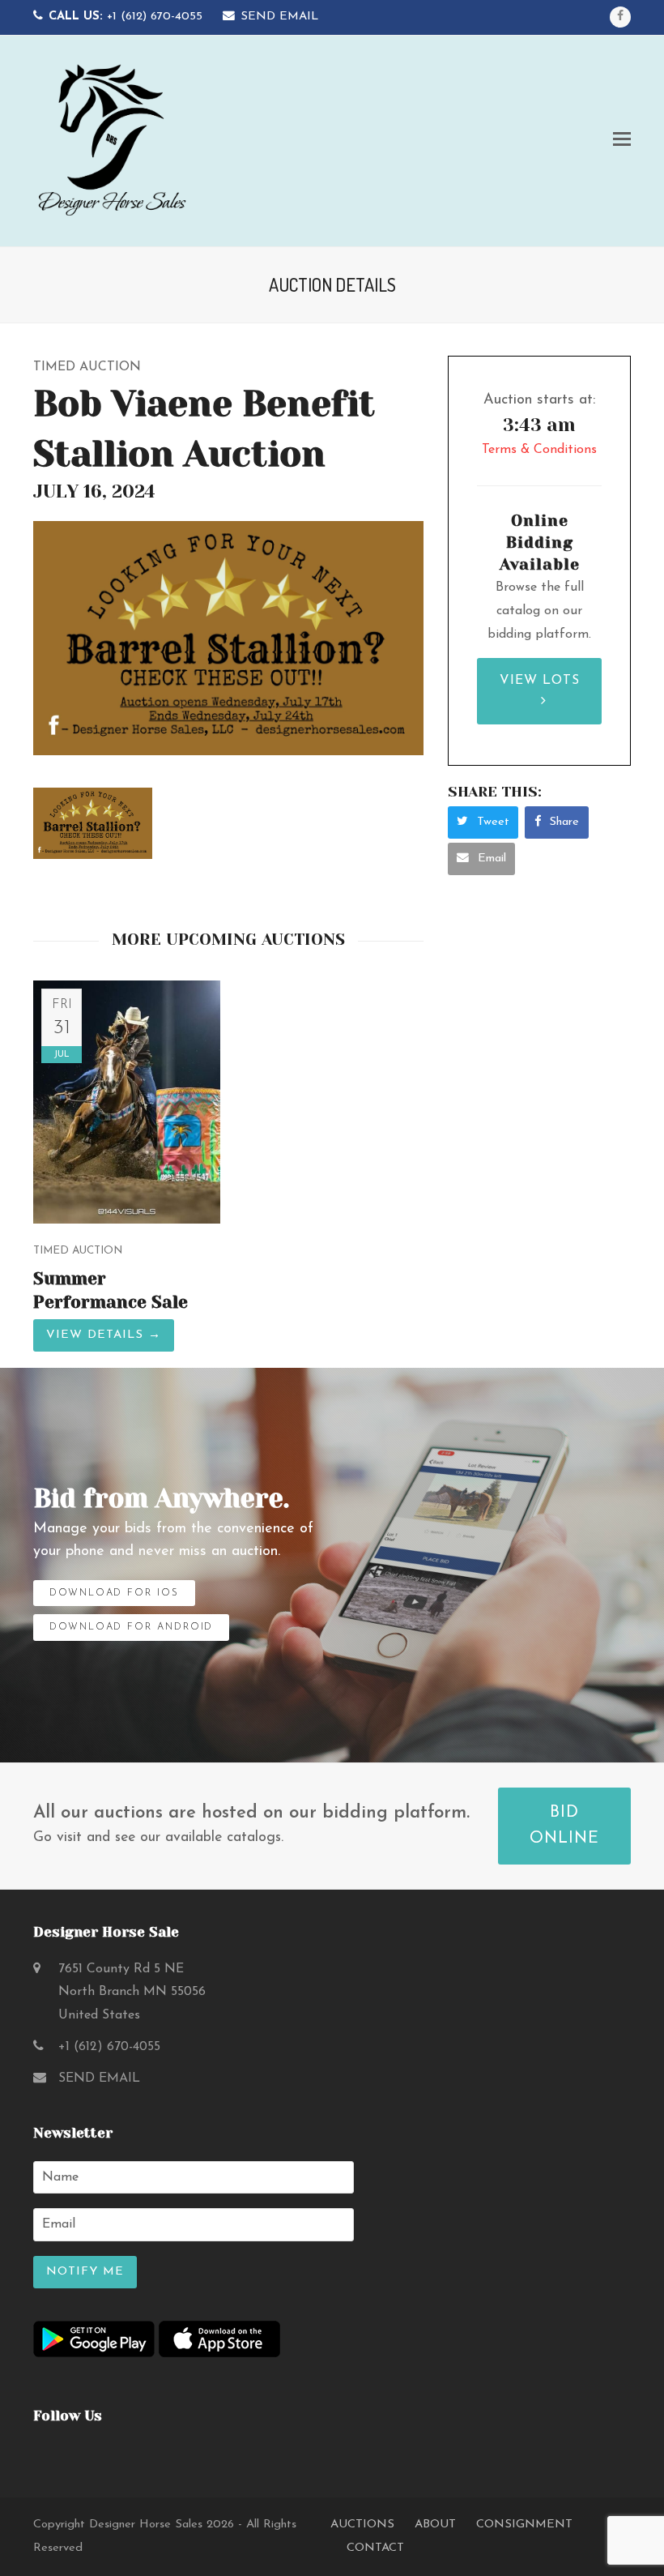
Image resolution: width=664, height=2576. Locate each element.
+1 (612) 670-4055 (126, 17)
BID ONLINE (564, 1826)
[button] (622, 141)
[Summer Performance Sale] (127, 1101)
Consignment (524, 2525)
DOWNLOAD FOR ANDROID (131, 1627)
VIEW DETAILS (104, 1335)
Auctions (362, 2525)
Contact (375, 2548)
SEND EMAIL (279, 17)
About (435, 2525)
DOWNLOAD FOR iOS (114, 1593)
